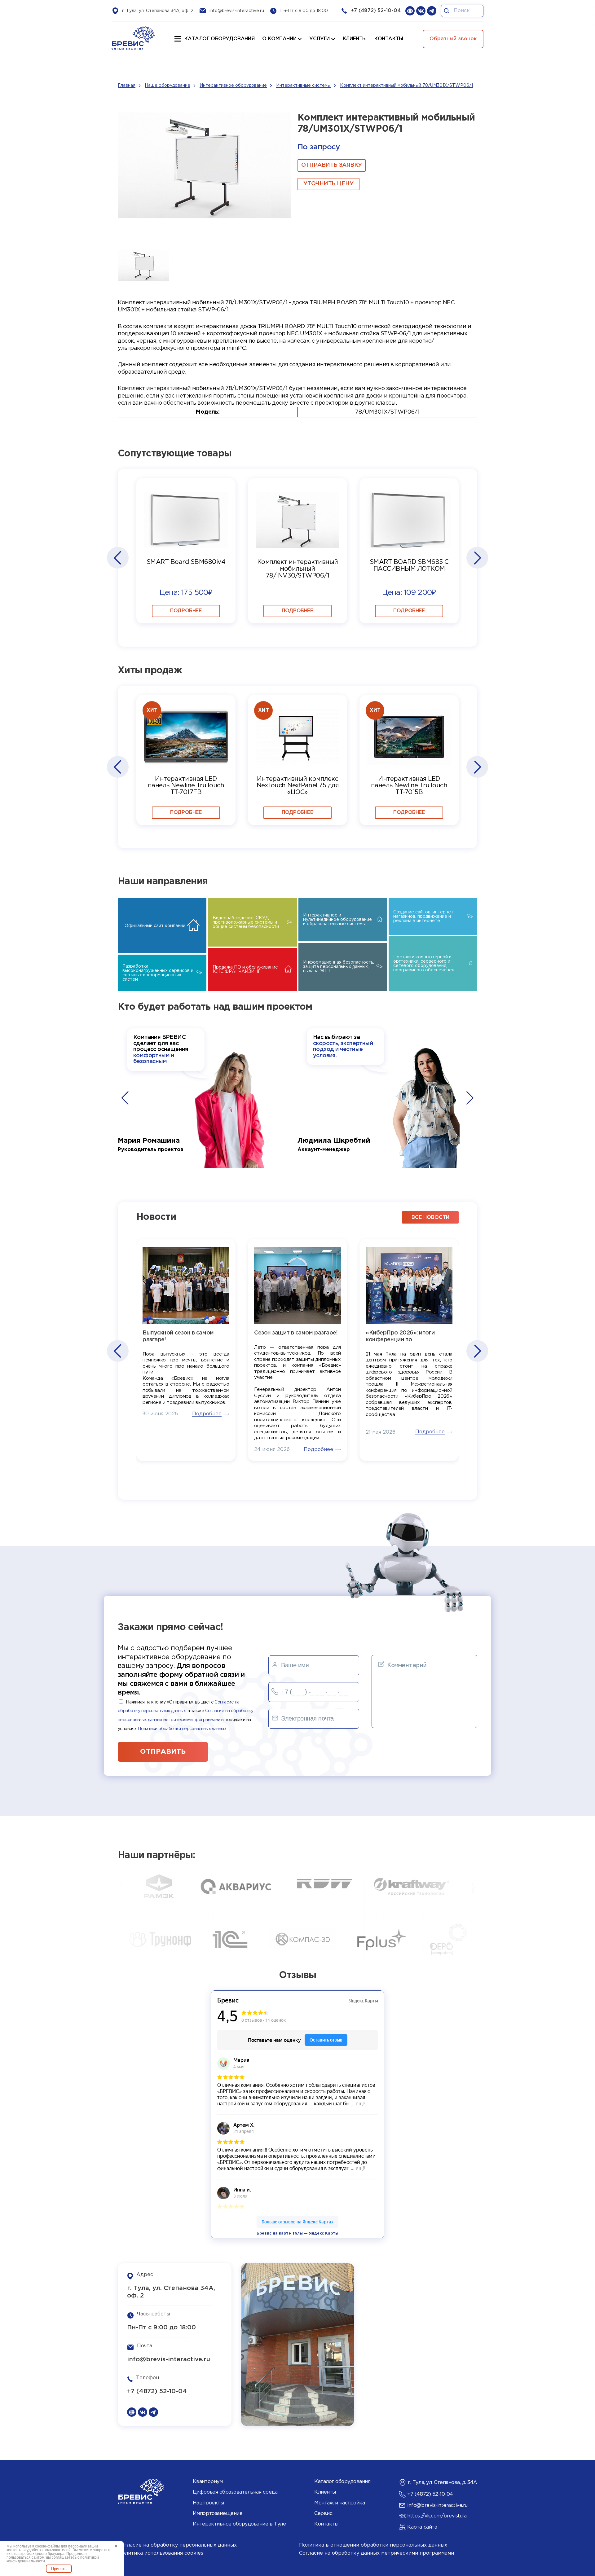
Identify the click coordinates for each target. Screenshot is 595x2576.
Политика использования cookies (161, 2553)
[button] (117, 558)
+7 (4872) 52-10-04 (376, 11)
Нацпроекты (208, 2503)
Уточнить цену (328, 184)
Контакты (326, 2524)
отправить (163, 1752)
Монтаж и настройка (339, 2503)
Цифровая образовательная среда (235, 2492)
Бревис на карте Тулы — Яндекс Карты (297, 2233)
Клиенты (325, 2492)
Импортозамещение (218, 2514)
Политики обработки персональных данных (182, 1729)
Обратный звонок (453, 39)
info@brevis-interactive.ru (237, 11)
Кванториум (208, 2482)
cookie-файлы (47, 2546)
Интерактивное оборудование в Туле (239, 2524)
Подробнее (186, 611)
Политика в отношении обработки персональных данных (373, 2545)
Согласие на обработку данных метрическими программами (377, 2553)
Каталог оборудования (219, 39)
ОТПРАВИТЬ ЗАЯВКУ (332, 165)
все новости (430, 1218)
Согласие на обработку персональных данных (177, 2545)
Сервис (323, 2514)
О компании (279, 39)
